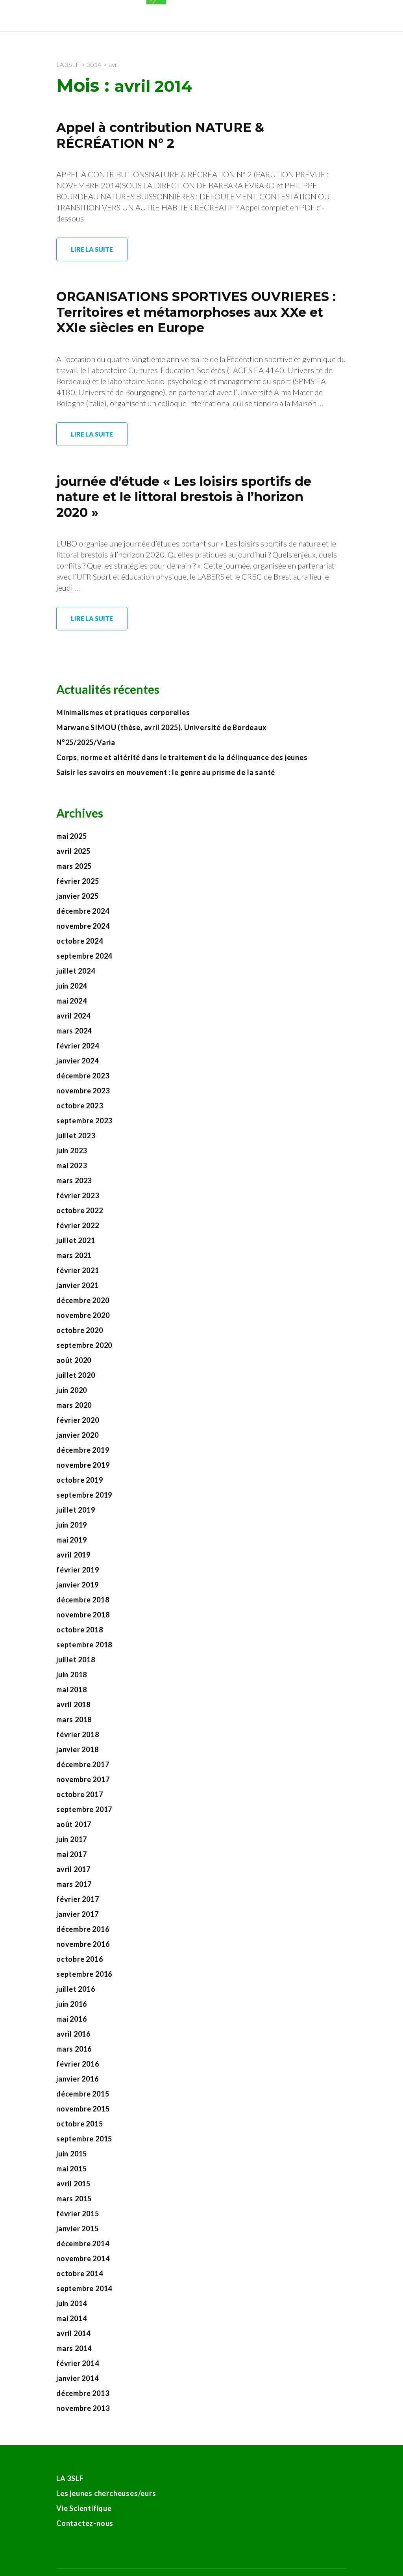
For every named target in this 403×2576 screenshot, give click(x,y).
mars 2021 (74, 1255)
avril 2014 (73, 2333)
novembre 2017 (83, 1779)
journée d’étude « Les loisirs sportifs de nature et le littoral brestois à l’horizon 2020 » (184, 497)
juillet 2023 (76, 1136)
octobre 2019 (80, 1480)
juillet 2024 (76, 971)
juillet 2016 (76, 1989)
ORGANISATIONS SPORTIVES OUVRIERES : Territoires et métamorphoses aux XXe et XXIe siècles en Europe (196, 312)
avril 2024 (73, 1016)
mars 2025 (74, 866)
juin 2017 (72, 1839)
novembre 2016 (83, 1944)
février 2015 (78, 2214)
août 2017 (74, 1824)
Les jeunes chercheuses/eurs (106, 2493)
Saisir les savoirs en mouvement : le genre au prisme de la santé (166, 772)
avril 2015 (73, 2184)
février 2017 (78, 1899)
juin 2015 (72, 2154)
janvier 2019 (78, 1585)
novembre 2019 (83, 1465)
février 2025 (78, 881)
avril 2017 (73, 1869)
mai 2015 (71, 2169)
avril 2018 (73, 1704)
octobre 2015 (80, 2124)
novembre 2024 (83, 926)
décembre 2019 (83, 1450)
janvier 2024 (78, 1061)
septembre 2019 (84, 1495)
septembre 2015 (84, 2139)
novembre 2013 (83, 2408)
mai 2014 (71, 2318)
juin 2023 (72, 1150)
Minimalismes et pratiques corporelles (124, 712)
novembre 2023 (83, 1091)
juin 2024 (72, 986)
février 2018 (78, 1734)
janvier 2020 (78, 1435)
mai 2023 (71, 1165)
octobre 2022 (80, 1210)
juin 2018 (72, 1675)
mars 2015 (74, 2199)
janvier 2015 (78, 2228)
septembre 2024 (84, 956)
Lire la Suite (92, 249)
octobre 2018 (80, 1630)
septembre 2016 (84, 1974)
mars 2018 (74, 1719)
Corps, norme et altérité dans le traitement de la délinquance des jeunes (182, 757)
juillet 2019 (76, 1510)
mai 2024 (71, 1001)
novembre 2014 (83, 2258)
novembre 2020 (83, 1315)
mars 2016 (74, 2049)
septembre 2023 (84, 1121)
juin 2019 (72, 1525)
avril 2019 (73, 1555)
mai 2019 (71, 1540)
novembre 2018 (83, 1615)
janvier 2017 (78, 1914)
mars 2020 (74, 1405)
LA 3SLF (70, 2478)
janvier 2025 (78, 896)
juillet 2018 (76, 1660)
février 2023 (78, 1195)
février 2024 (78, 1046)
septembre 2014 (84, 2288)
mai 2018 (71, 1689)
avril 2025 (73, 851)
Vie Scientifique (84, 2508)
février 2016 (78, 2064)
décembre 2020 (83, 1300)
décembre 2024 (83, 911)
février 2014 (78, 2363)
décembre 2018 (83, 1600)
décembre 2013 (83, 2393)
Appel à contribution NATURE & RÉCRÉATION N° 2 (160, 135)
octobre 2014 (80, 2273)
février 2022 (78, 1225)
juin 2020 (72, 1390)
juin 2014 (72, 2303)
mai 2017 (71, 1854)
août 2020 (74, 1360)
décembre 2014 (83, 2243)
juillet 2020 (76, 1375)
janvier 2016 (78, 2079)
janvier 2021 (78, 1285)
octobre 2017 (80, 1794)
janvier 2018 (78, 1749)
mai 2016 (71, 2019)
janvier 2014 (78, 2378)
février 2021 (78, 1270)
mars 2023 (74, 1180)
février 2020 (78, 1420)
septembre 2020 (84, 1345)
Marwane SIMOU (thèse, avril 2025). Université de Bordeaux (162, 727)
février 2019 (78, 1570)
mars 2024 (74, 1031)
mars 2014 (74, 2348)
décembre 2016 (83, 1929)
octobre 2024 (80, 941)
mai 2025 (71, 836)
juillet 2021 (76, 1240)
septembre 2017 (84, 1809)
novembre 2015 (83, 2109)
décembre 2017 (83, 1764)
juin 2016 (72, 2004)
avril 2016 (73, 2034)
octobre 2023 (80, 1106)
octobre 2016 (80, 1959)
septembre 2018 (84, 1645)
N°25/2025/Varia (86, 742)
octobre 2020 (80, 1330)
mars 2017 (74, 1884)
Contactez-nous (85, 2523)
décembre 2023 (83, 1076)
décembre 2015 (83, 2094)
